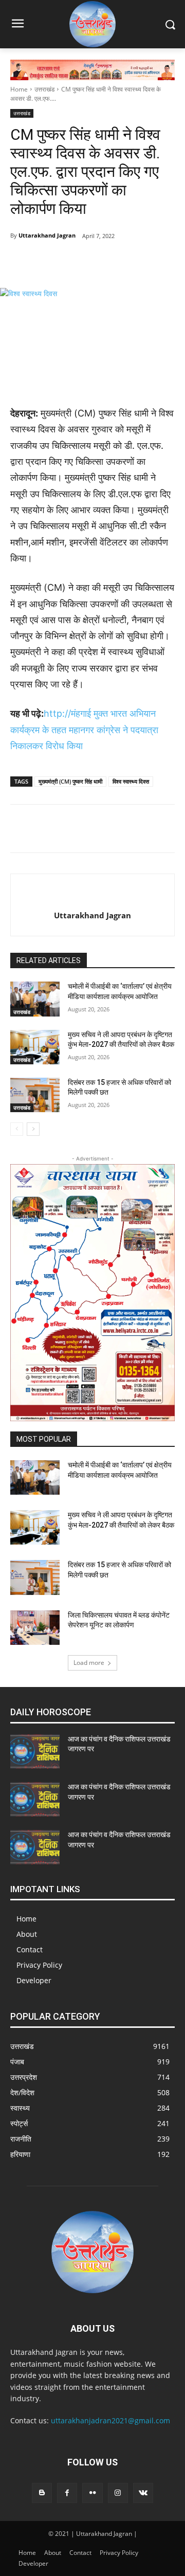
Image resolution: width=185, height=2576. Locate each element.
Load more (89, 1663)
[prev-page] (17, 1129)
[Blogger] (42, 2493)
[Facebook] (53, 262)
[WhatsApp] (124, 262)
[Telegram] (77, 262)
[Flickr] (92, 2493)
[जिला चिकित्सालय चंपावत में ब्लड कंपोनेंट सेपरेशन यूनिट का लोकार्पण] (35, 1628)
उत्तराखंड (44, 89)
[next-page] (33, 1129)
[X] (100, 262)
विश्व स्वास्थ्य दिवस (131, 781)
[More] (148, 262)
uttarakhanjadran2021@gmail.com (110, 2420)
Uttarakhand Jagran (47, 235)
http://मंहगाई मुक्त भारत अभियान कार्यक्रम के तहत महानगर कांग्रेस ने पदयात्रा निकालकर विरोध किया (84, 730)
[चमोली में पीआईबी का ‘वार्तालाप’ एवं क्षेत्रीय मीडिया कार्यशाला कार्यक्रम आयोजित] (35, 999)
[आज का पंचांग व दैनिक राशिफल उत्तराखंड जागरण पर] (35, 1752)
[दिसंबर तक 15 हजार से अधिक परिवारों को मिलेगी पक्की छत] (35, 1095)
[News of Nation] (92, 24)
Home (19, 89)
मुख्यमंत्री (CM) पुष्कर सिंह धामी (70, 781)
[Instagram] (118, 2493)
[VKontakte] (143, 2493)
